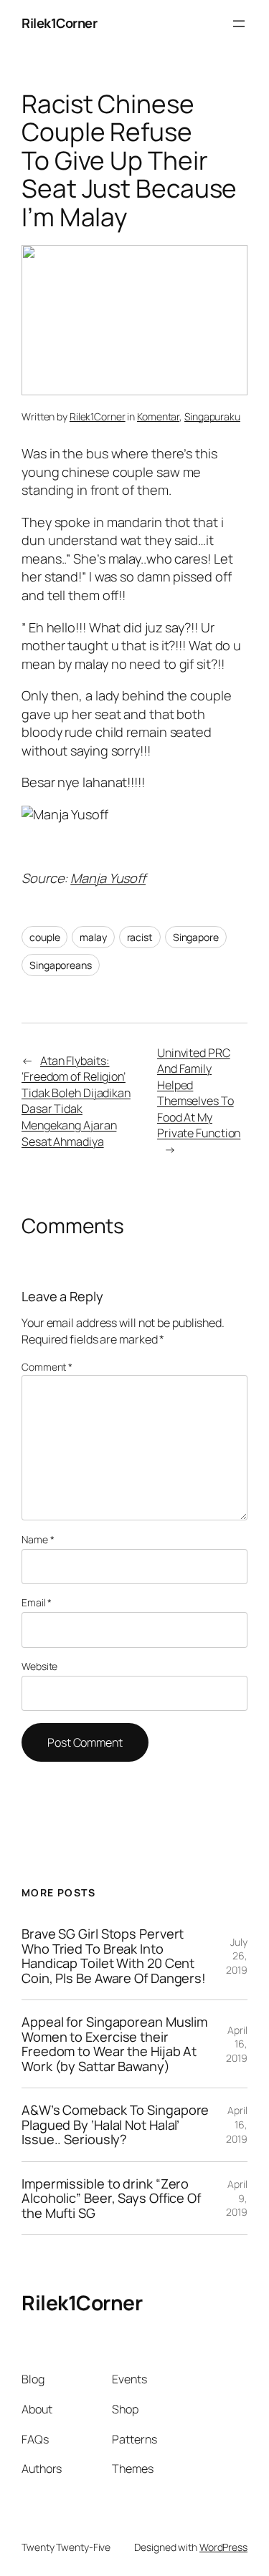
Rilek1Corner (59, 23)
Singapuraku (212, 416)
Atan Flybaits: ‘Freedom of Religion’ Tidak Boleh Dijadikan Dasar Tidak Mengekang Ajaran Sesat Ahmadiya (76, 1101)
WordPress (223, 2547)
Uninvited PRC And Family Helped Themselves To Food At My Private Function (199, 1093)
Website (39, 1666)
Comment (47, 1367)
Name (38, 1539)
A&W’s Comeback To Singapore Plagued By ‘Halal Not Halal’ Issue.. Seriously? (115, 2124)
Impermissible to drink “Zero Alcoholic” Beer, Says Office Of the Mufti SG (111, 2198)
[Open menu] (239, 24)
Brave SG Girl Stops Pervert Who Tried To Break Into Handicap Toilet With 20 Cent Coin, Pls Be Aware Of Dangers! (114, 1956)
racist (140, 937)
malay (93, 937)
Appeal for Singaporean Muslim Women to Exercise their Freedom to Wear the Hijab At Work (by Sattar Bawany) (114, 2044)
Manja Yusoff (108, 878)
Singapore (196, 937)
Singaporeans (61, 965)
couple (44, 937)
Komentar (158, 416)
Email (37, 1602)
